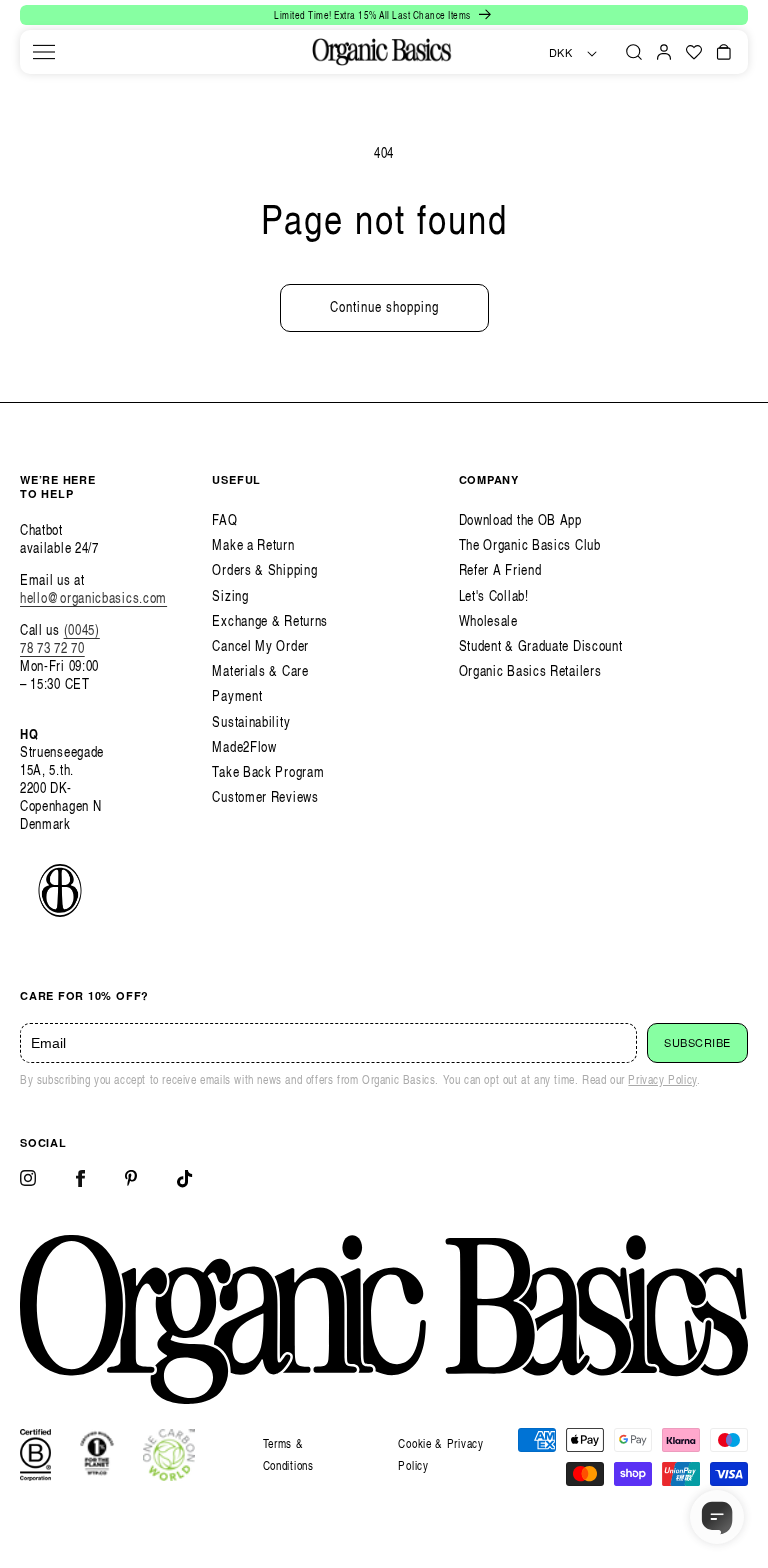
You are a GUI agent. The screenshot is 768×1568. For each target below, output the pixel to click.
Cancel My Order (260, 645)
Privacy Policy (662, 1079)
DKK (561, 53)
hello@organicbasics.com (93, 597)
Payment (237, 695)
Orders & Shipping (264, 569)
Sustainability (251, 721)
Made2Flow (244, 746)
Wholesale (488, 620)
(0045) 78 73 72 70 (60, 638)
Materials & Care (260, 670)
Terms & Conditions (288, 1454)
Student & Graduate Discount (541, 645)
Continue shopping (384, 306)
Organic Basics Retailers (530, 670)
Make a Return (253, 544)
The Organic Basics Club (530, 544)
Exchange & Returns (270, 620)
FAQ (224, 519)
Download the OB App (520, 519)
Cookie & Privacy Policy (440, 1454)
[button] (44, 52)
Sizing (230, 595)
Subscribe (697, 1043)
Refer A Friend (500, 569)
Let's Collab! (494, 595)
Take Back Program (268, 771)
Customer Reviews (265, 796)
